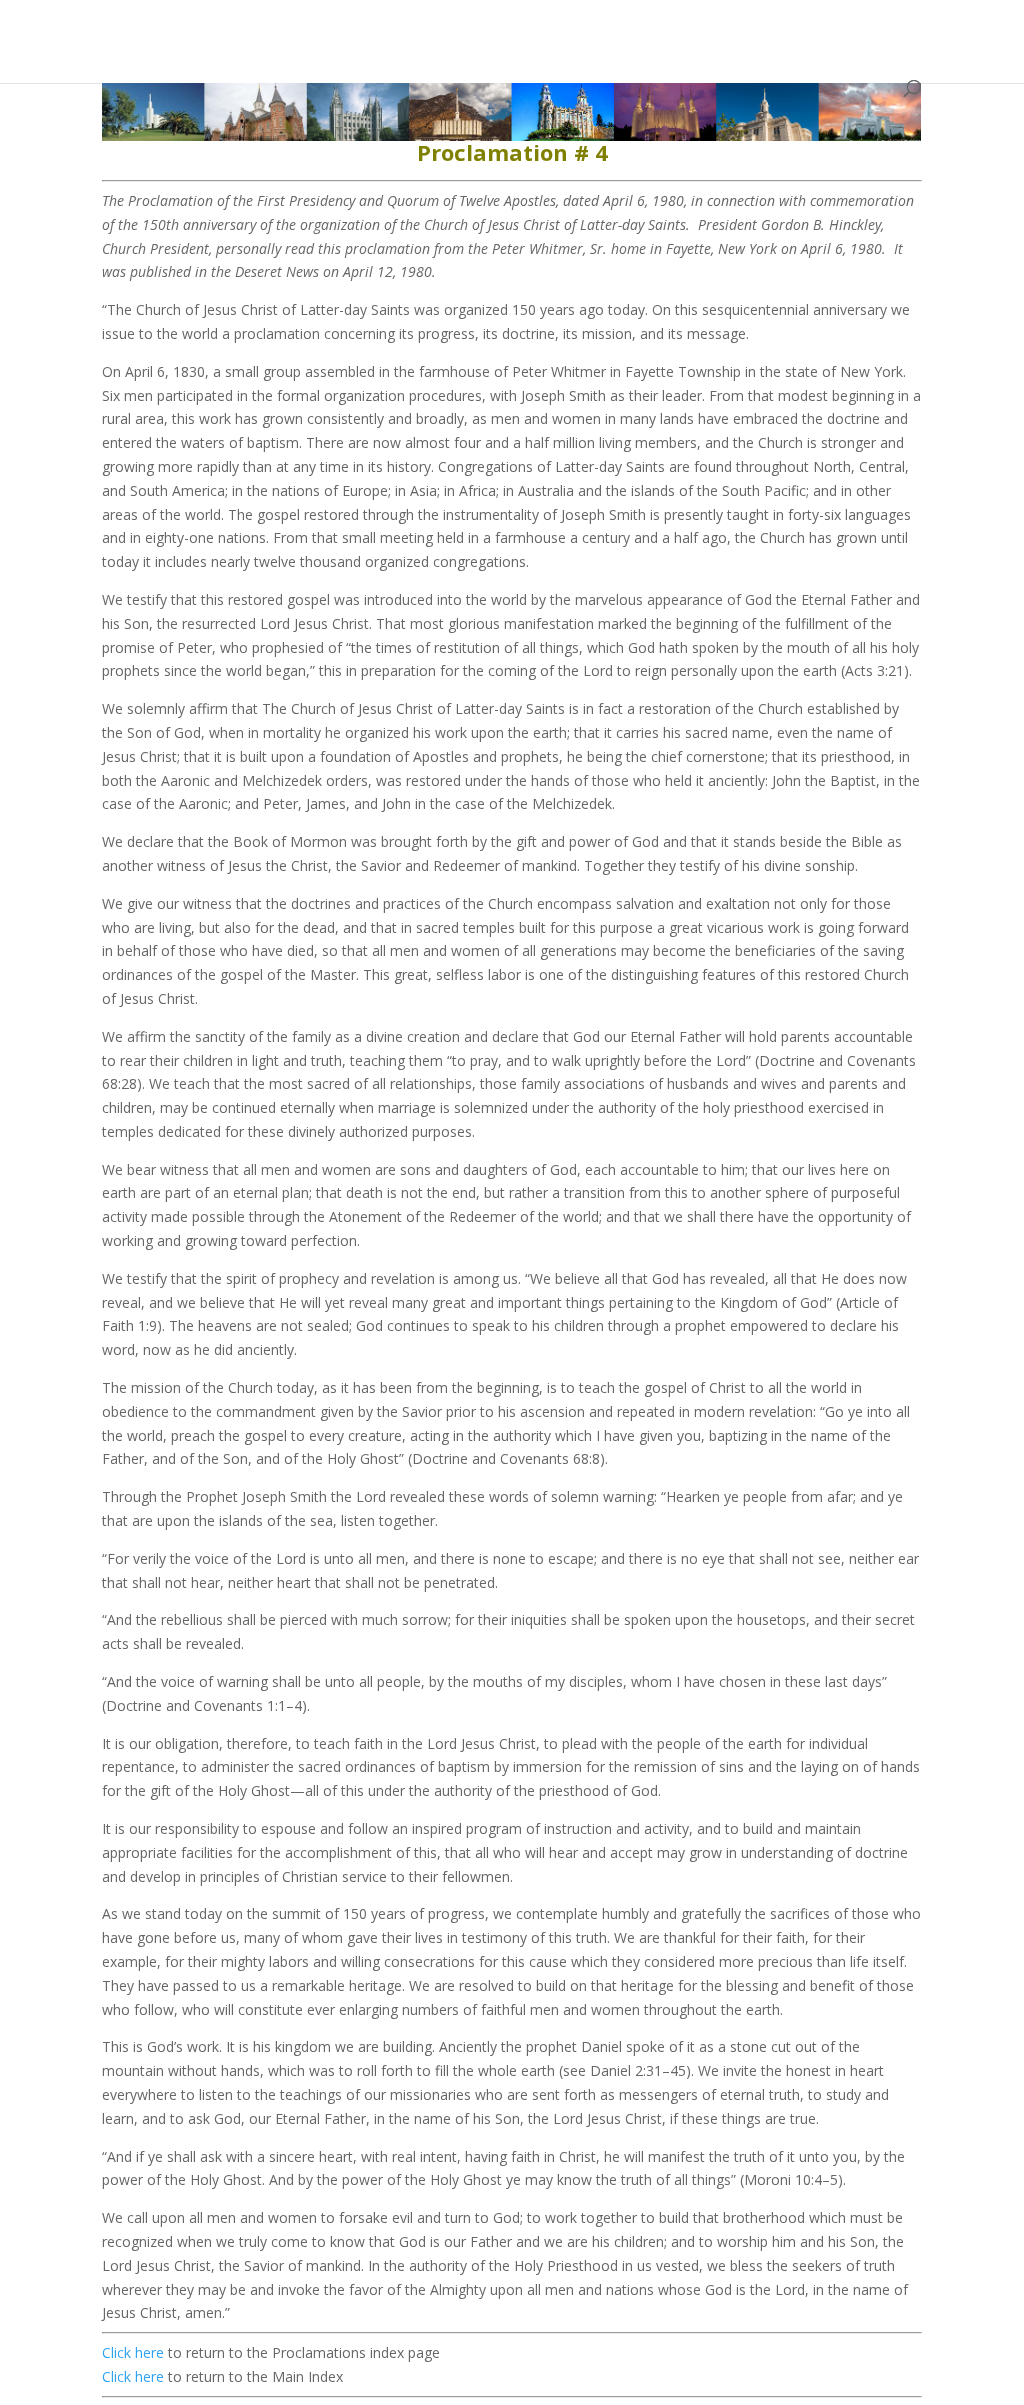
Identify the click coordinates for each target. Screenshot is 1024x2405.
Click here (133, 2352)
